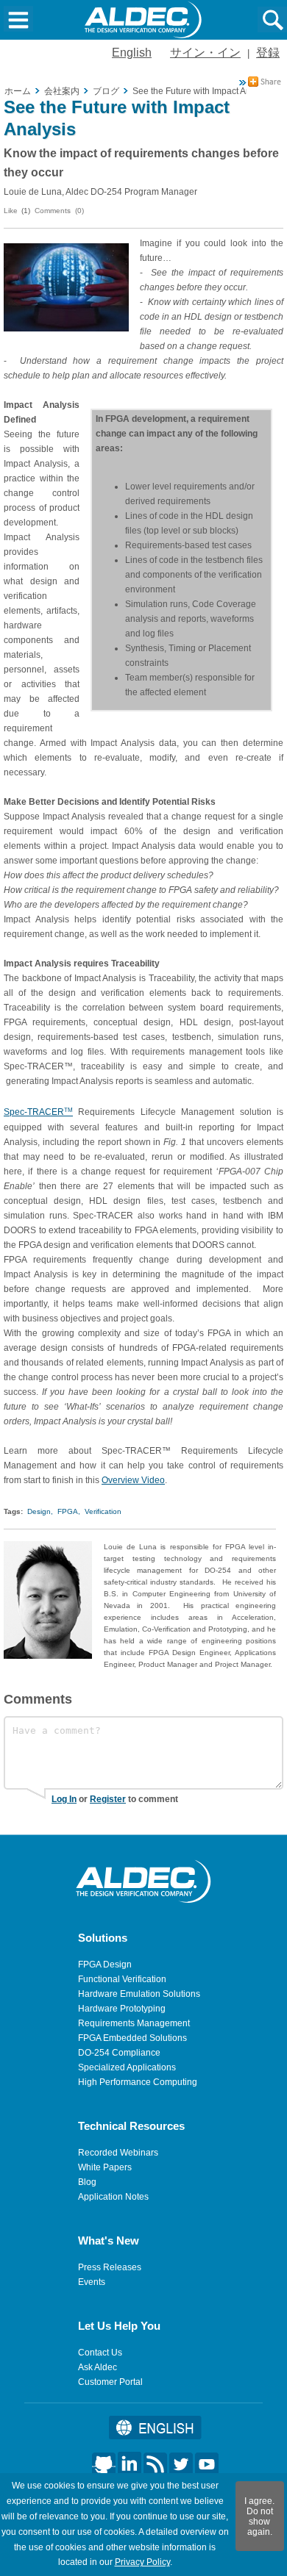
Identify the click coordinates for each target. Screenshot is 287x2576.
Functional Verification (122, 1979)
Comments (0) (59, 211)
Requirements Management (134, 2023)
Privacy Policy (142, 2562)
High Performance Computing (138, 2082)
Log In (64, 1799)
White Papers (105, 2167)
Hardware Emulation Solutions (139, 1994)
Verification (103, 1511)
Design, (40, 1511)
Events (92, 2282)
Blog (87, 2182)
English (132, 53)
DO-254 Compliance (119, 2053)
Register (108, 1799)
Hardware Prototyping (122, 2009)
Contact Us (100, 2353)
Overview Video (133, 1480)
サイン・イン (205, 53)
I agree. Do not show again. (259, 2516)
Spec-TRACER (38, 1112)
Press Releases (110, 2267)
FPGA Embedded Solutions (132, 2038)
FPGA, (69, 1511)
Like (11, 211)
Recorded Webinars (118, 2153)
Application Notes (113, 2197)
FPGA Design (105, 1965)
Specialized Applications (127, 2067)
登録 (268, 53)
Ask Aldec (98, 2367)
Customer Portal (110, 2382)
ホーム (18, 91)
